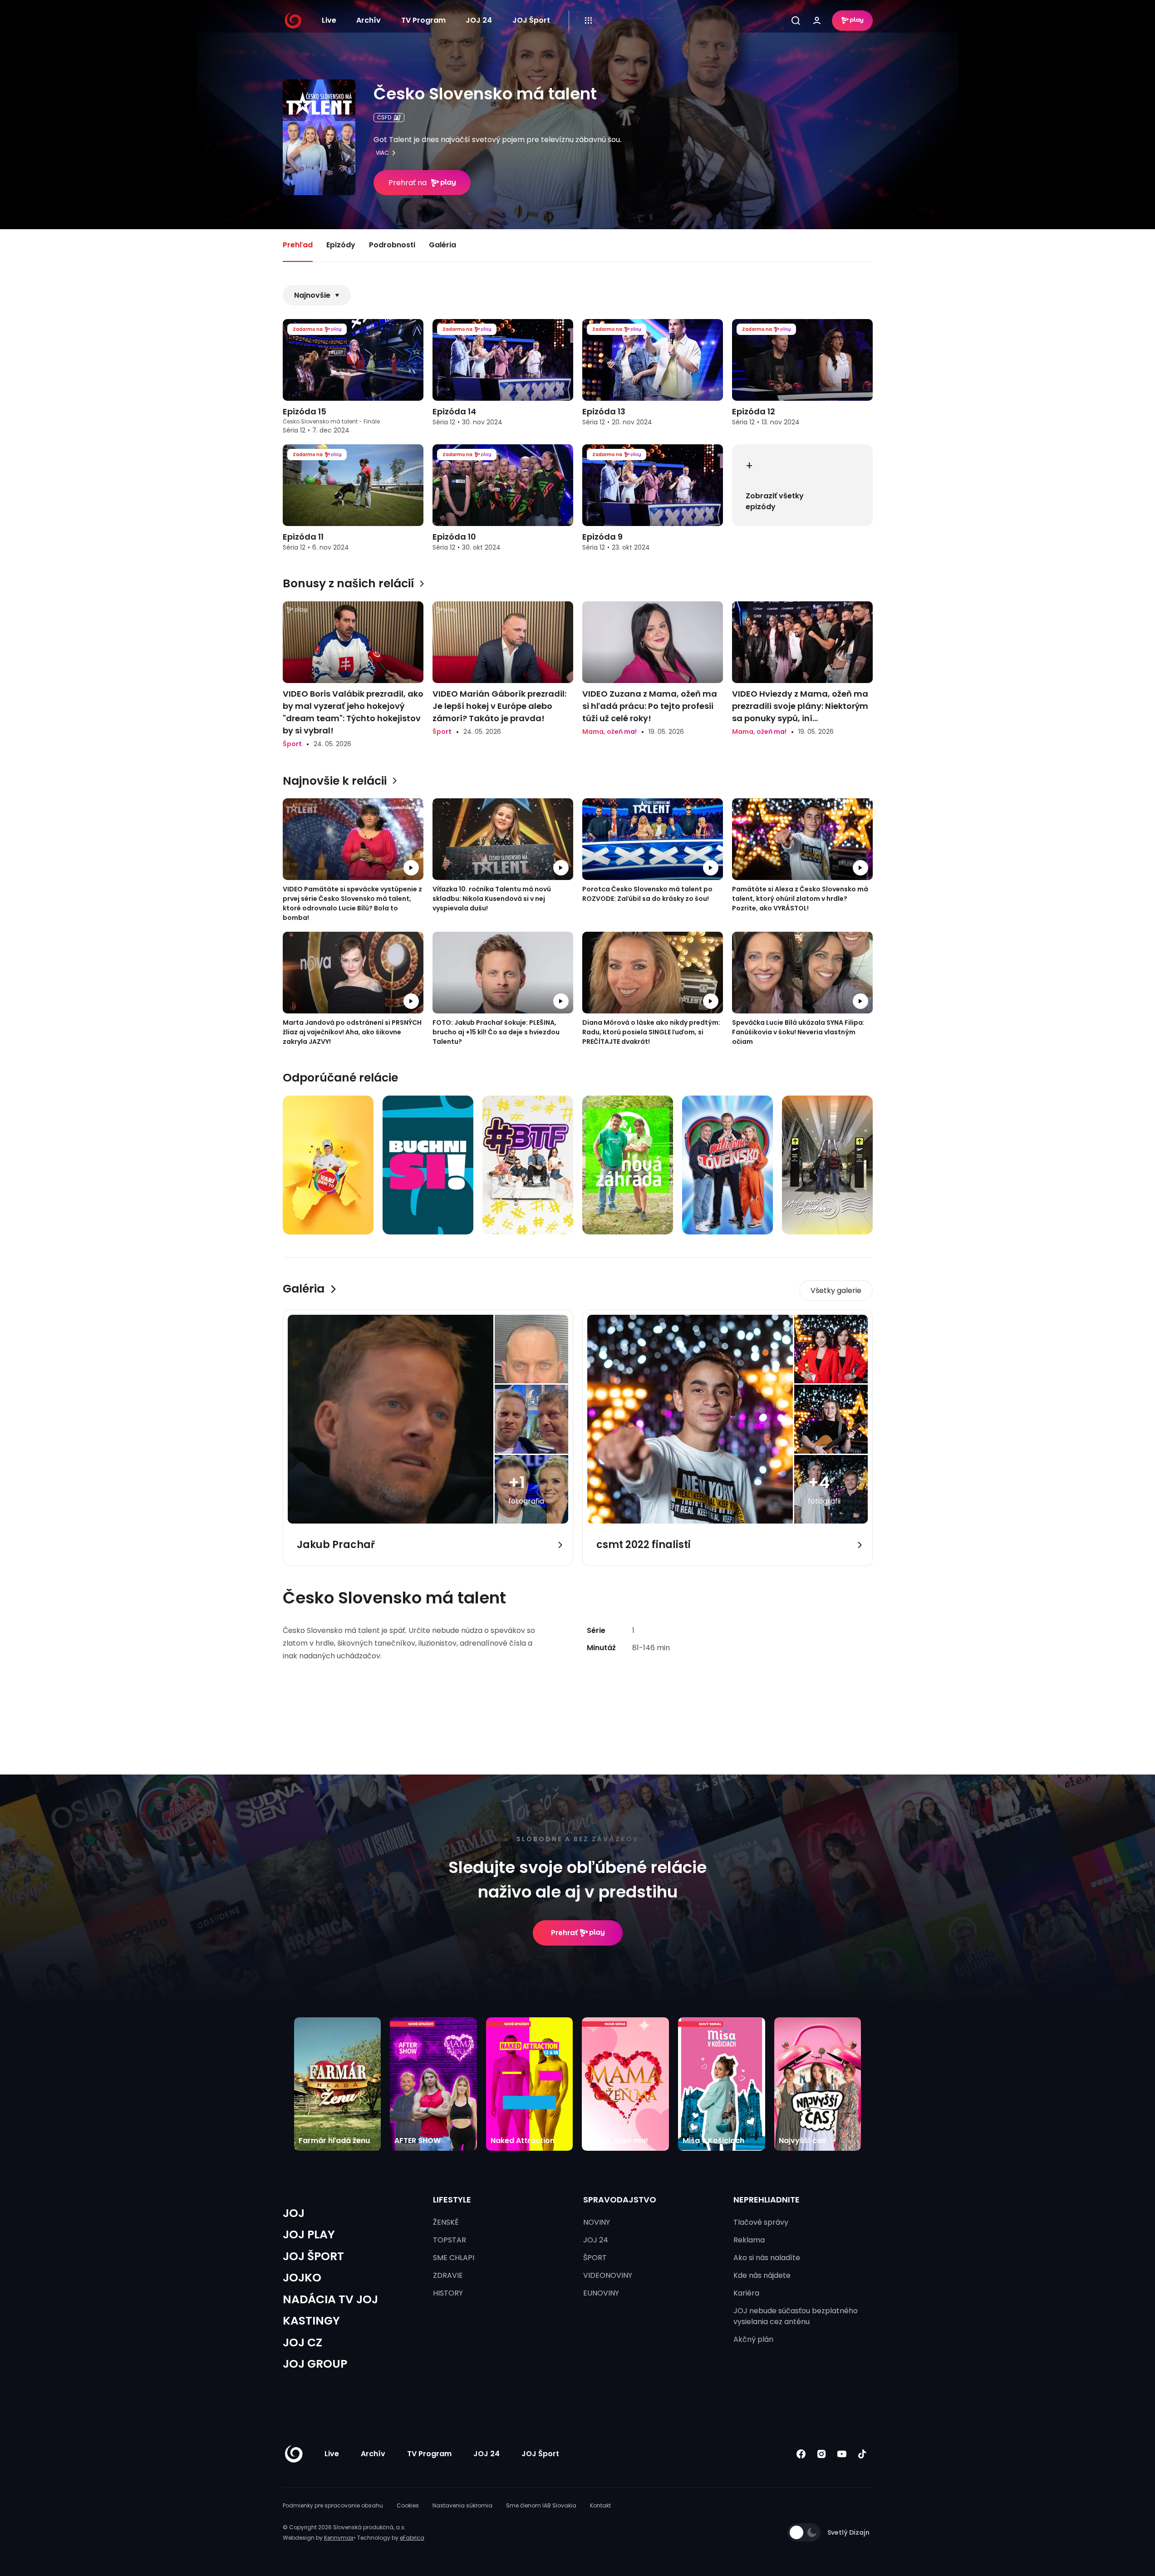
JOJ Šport (531, 20)
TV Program (423, 20)
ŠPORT (595, 2258)
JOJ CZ (302, 2342)
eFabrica (412, 2538)
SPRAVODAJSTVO (620, 2200)
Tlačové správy (761, 2222)
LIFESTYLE (452, 2200)
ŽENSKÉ (446, 2222)
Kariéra (746, 2293)
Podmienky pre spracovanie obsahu (333, 2505)
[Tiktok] (863, 2454)
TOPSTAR (450, 2240)
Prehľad (298, 245)
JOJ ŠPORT (313, 2256)
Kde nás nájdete (762, 2275)
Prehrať (564, 1933)
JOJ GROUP (315, 2364)
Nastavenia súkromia (462, 2505)
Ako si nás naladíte (767, 2258)
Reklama (749, 2240)
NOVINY (597, 2222)
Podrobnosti (392, 245)
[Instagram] (822, 2454)
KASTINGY (311, 2321)
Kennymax (339, 2538)
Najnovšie (312, 295)
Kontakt (600, 2505)
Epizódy (341, 245)
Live (329, 20)
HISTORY (448, 2293)
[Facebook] (801, 2454)
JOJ (294, 2213)
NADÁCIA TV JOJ (330, 2299)
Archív (369, 20)
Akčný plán (753, 2339)
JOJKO (302, 2278)
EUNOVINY (601, 2293)
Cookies (408, 2505)
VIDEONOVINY (608, 2275)
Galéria (442, 245)
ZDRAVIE (448, 2275)
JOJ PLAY (309, 2234)
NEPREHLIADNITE (767, 2200)
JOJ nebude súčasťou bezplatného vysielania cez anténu (796, 2316)
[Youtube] (842, 2454)
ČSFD (384, 117)
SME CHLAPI (454, 2258)
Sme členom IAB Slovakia (541, 2505)
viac (382, 153)
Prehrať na (408, 183)
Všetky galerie (836, 1290)
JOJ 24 (479, 20)
